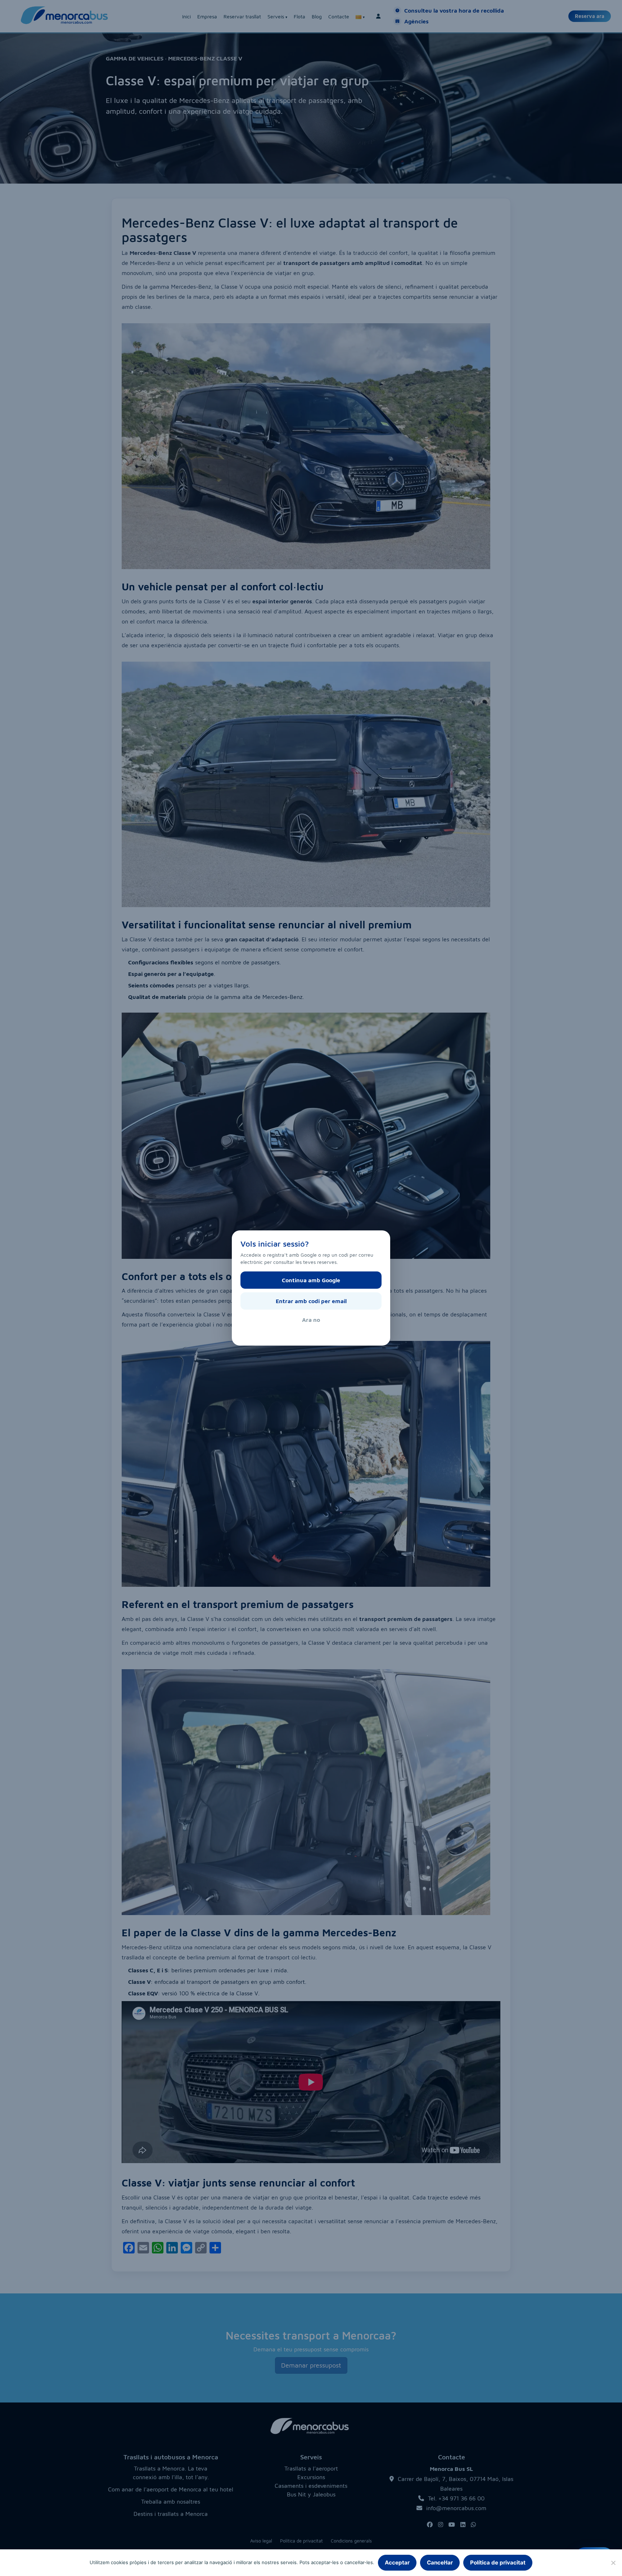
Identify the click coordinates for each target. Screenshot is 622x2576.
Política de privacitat (498, 2563)
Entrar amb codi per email (311, 1301)
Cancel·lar (440, 2563)
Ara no (311, 1320)
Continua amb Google (311, 1280)
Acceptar (397, 2563)
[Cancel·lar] (613, 2563)
